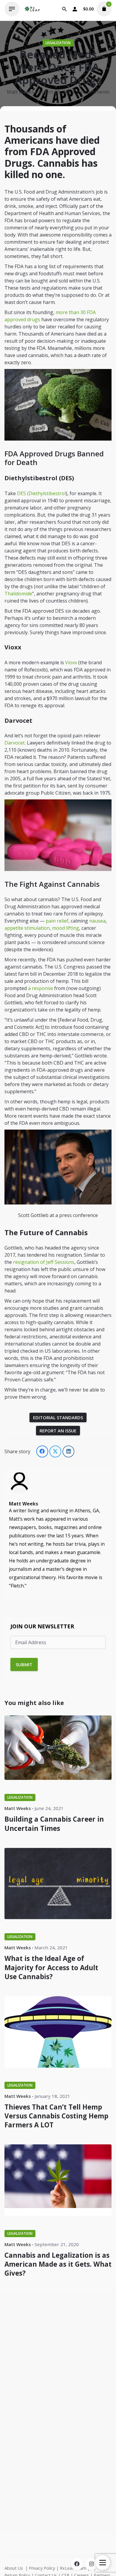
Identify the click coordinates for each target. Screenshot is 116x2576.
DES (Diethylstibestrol (41, 493)
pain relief (57, 921)
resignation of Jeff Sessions (44, 1262)
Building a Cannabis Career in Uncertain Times (54, 1824)
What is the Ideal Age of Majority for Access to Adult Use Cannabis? (51, 1967)
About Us (14, 2568)
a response (40, 988)
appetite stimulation (27, 928)
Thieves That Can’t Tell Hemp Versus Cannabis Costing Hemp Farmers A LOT (56, 2116)
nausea (97, 921)
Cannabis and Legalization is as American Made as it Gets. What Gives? (58, 2264)
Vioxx (71, 662)
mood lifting (66, 928)
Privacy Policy (42, 2568)
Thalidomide (18, 594)
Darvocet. (15, 743)
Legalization (58, 43)
